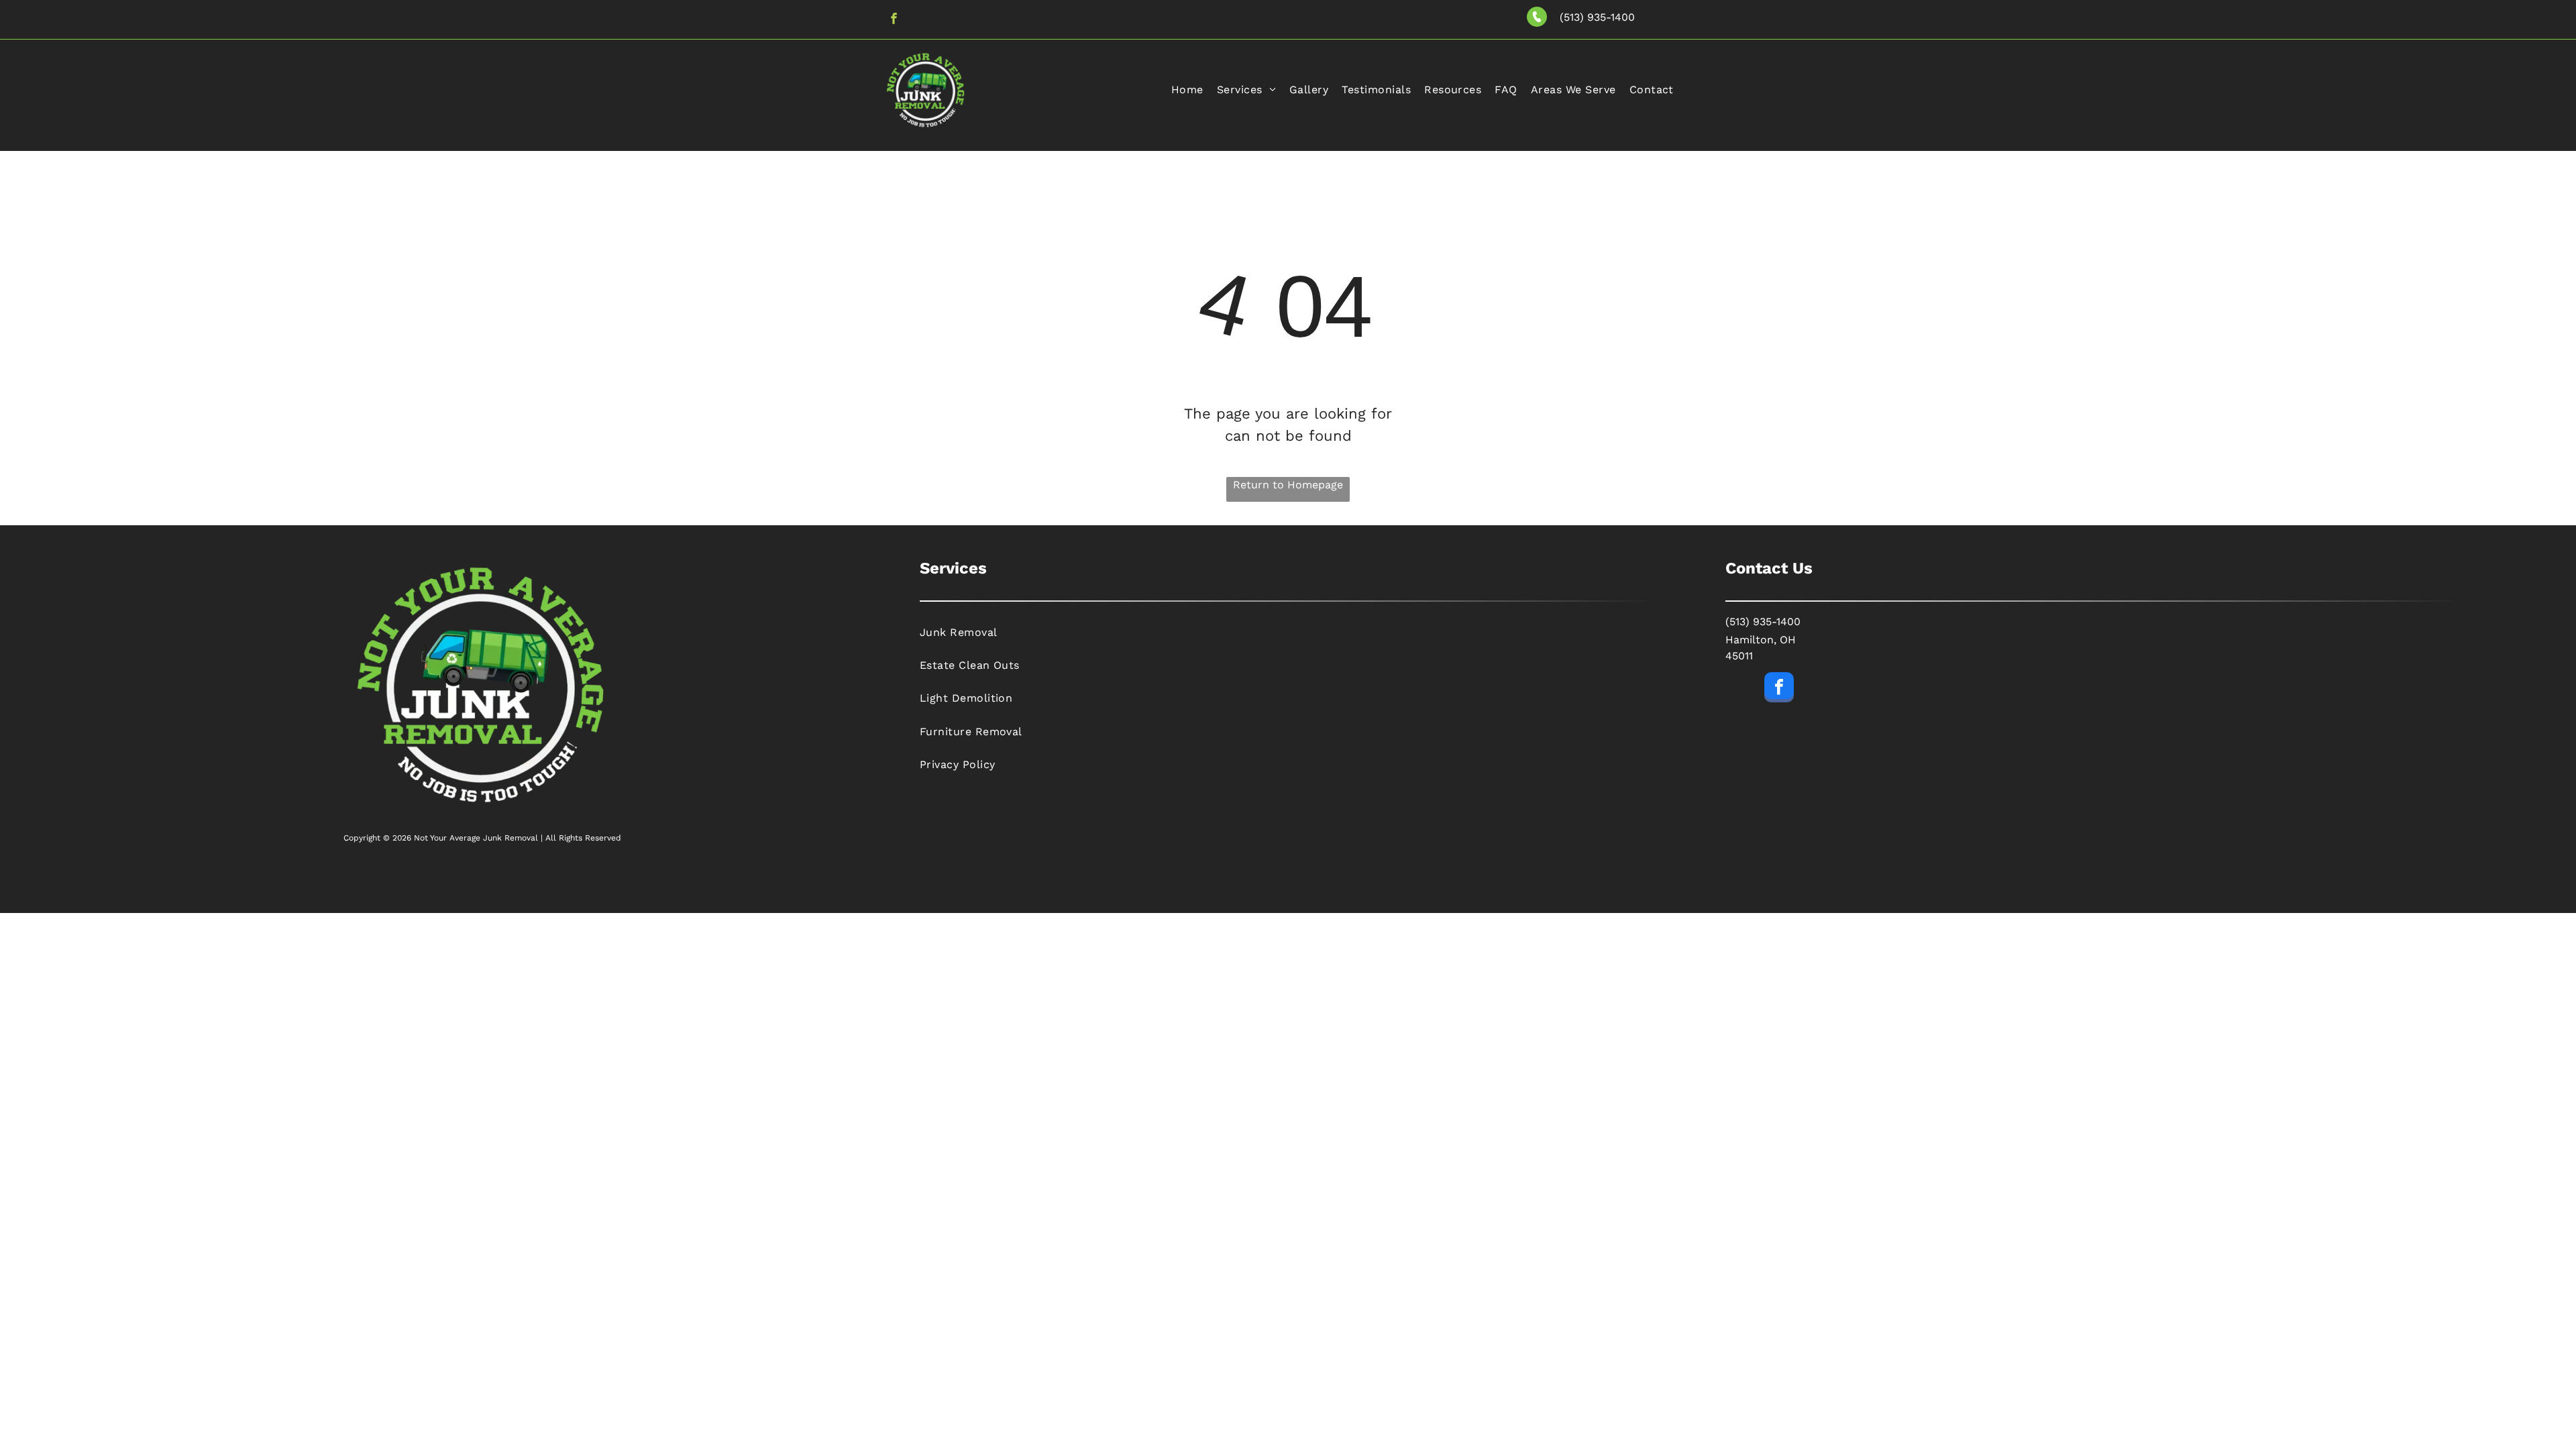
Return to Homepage (1288, 485)
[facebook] (894, 20)
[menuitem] (1187, 90)
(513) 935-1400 (1597, 17)
